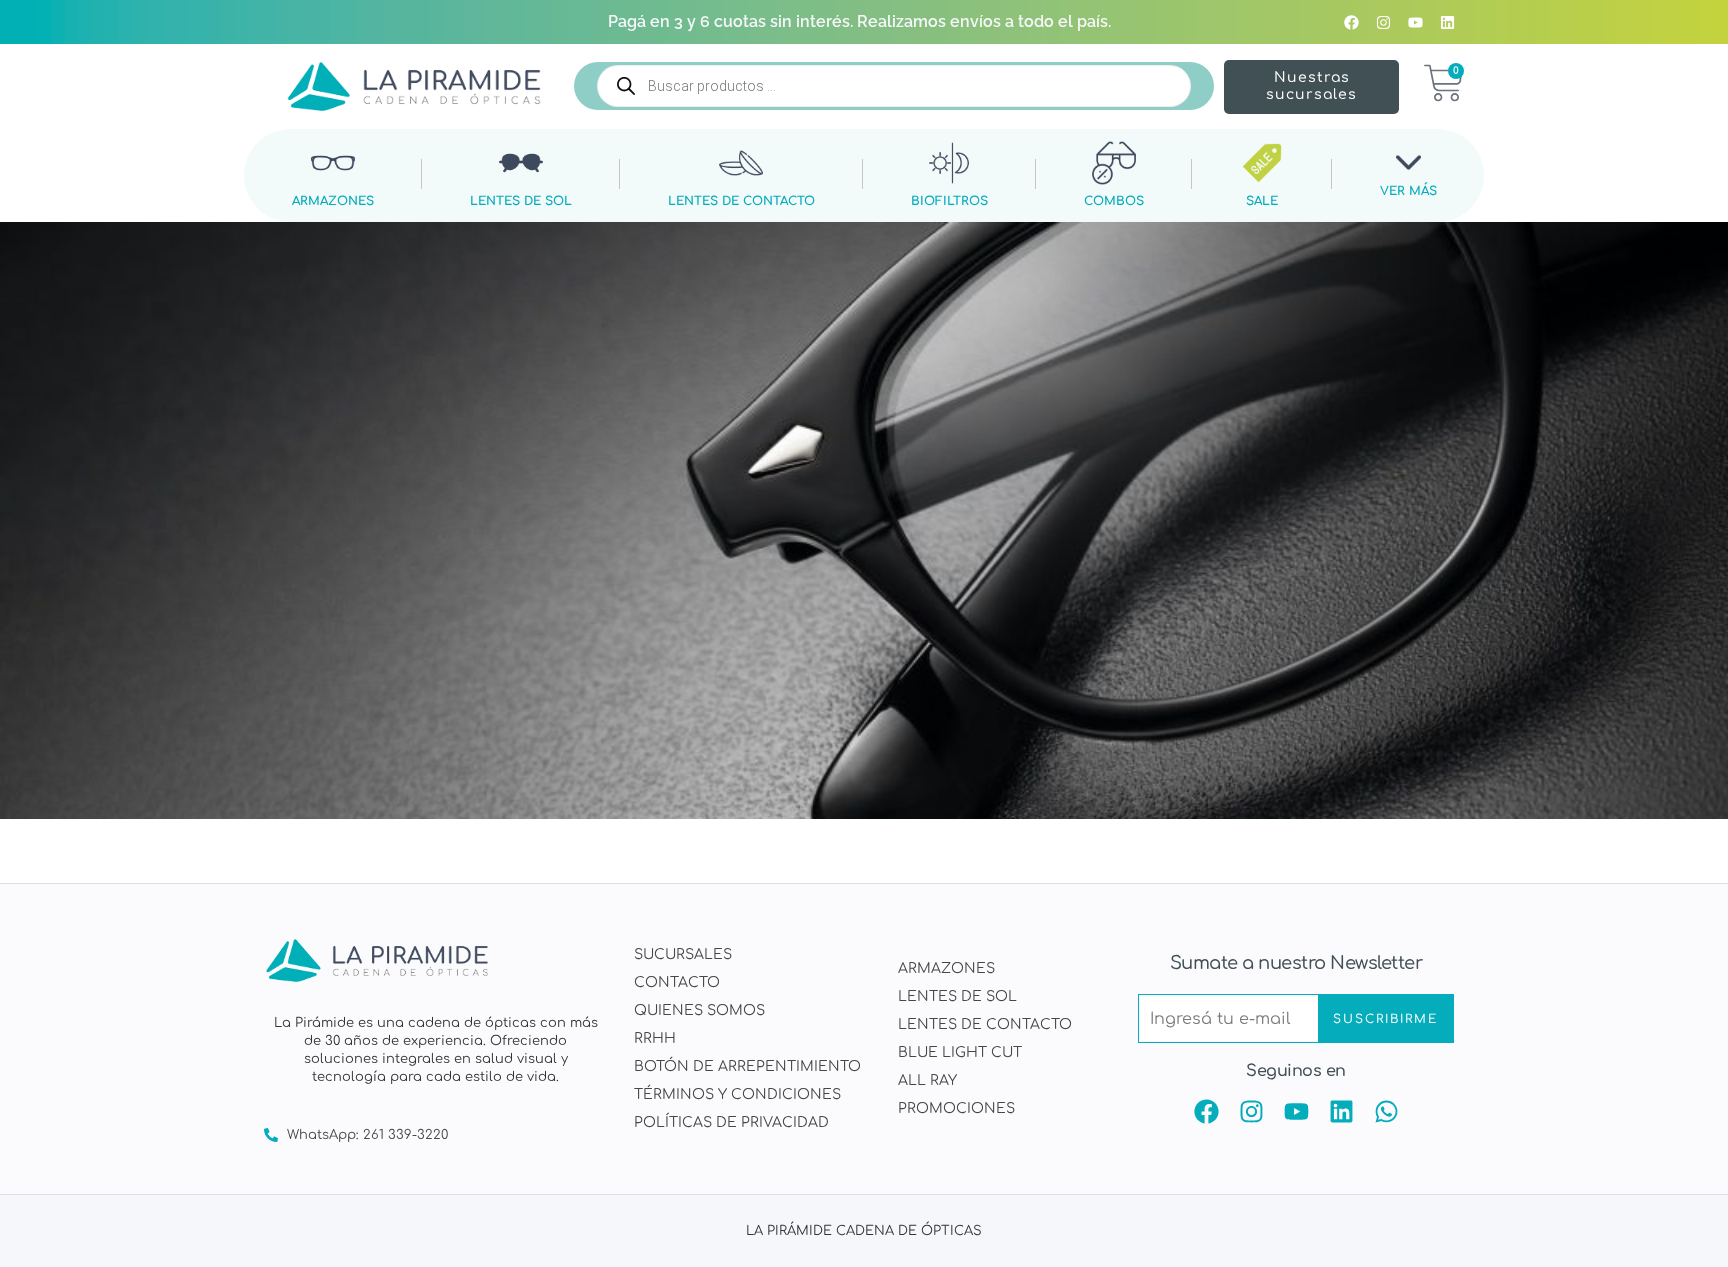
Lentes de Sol (521, 200)
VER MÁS (1408, 191)
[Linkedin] (1447, 22)
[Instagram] (1383, 22)
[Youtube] (1415, 22)
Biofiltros (949, 200)
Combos (1114, 200)
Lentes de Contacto (741, 200)
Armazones (333, 200)
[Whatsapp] (1386, 1111)
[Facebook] (1351, 22)
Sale (1262, 200)
